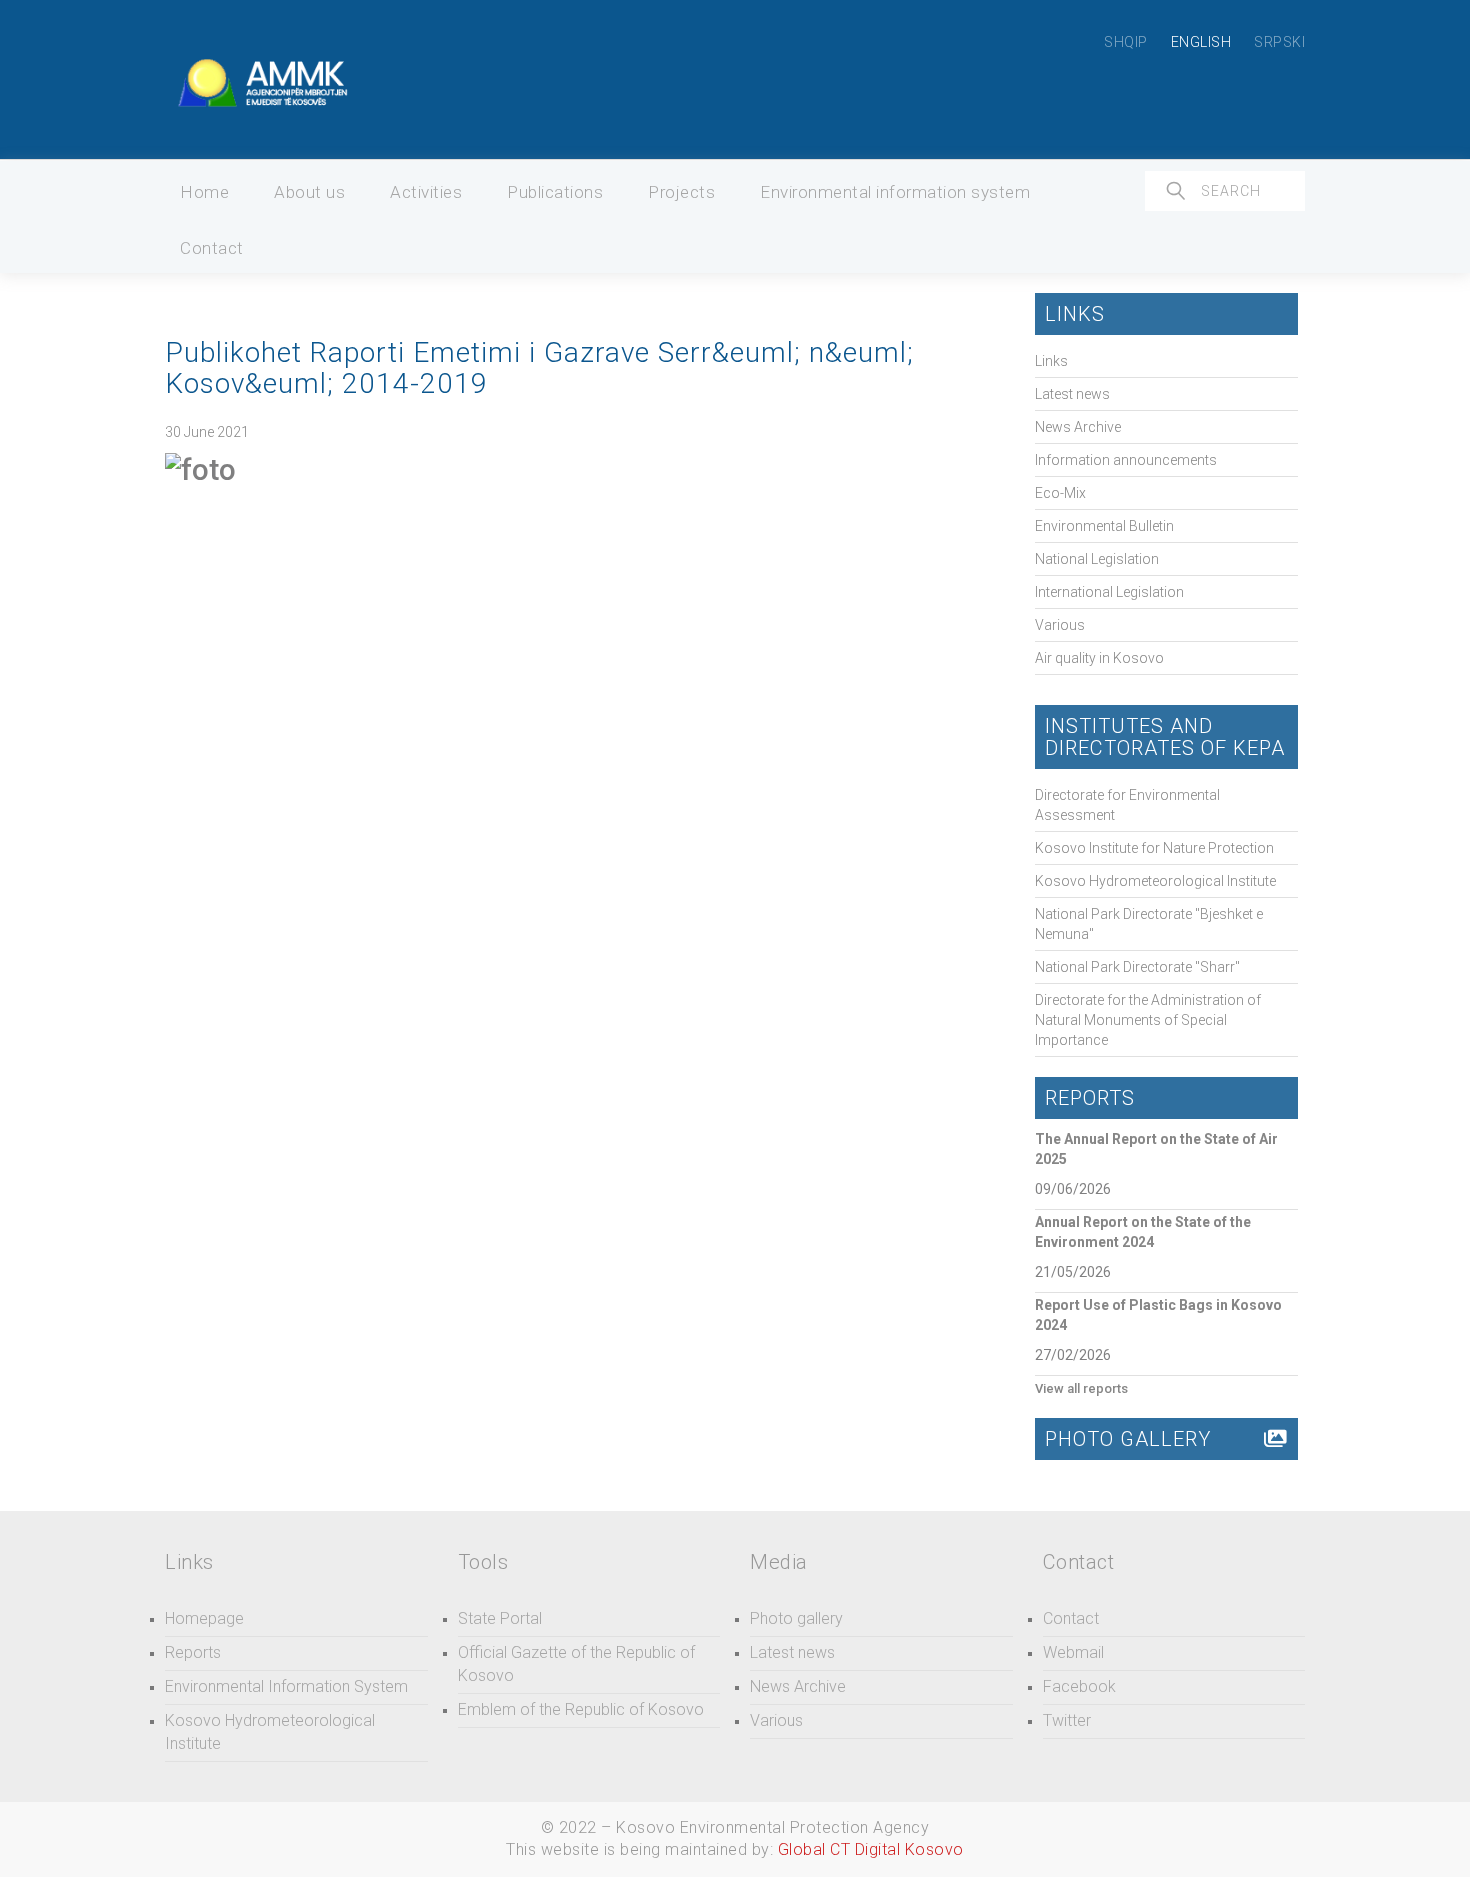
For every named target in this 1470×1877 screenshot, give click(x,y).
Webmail (1073, 1652)
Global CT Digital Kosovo (871, 1849)
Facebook (1079, 1686)
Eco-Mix (1060, 493)
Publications (555, 192)
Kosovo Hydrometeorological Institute (1155, 881)
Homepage (204, 1618)
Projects (681, 192)
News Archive (1078, 427)
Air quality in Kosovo (1099, 658)
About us (309, 192)
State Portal (500, 1618)
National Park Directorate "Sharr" (1137, 967)
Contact (212, 248)
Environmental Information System (286, 1686)
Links (1051, 361)
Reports (193, 1652)
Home (204, 192)
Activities (426, 192)
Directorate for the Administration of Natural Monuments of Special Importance (1148, 1020)
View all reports (1081, 1388)
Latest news (1072, 394)
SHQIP (1126, 42)
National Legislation (1097, 559)
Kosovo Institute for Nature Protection (1154, 848)
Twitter (1067, 1720)
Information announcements (1126, 460)
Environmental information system (895, 192)
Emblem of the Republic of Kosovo (581, 1709)
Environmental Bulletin (1104, 526)
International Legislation (1109, 592)
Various (1060, 625)
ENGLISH (1201, 42)
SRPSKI (1279, 42)
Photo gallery (796, 1618)
